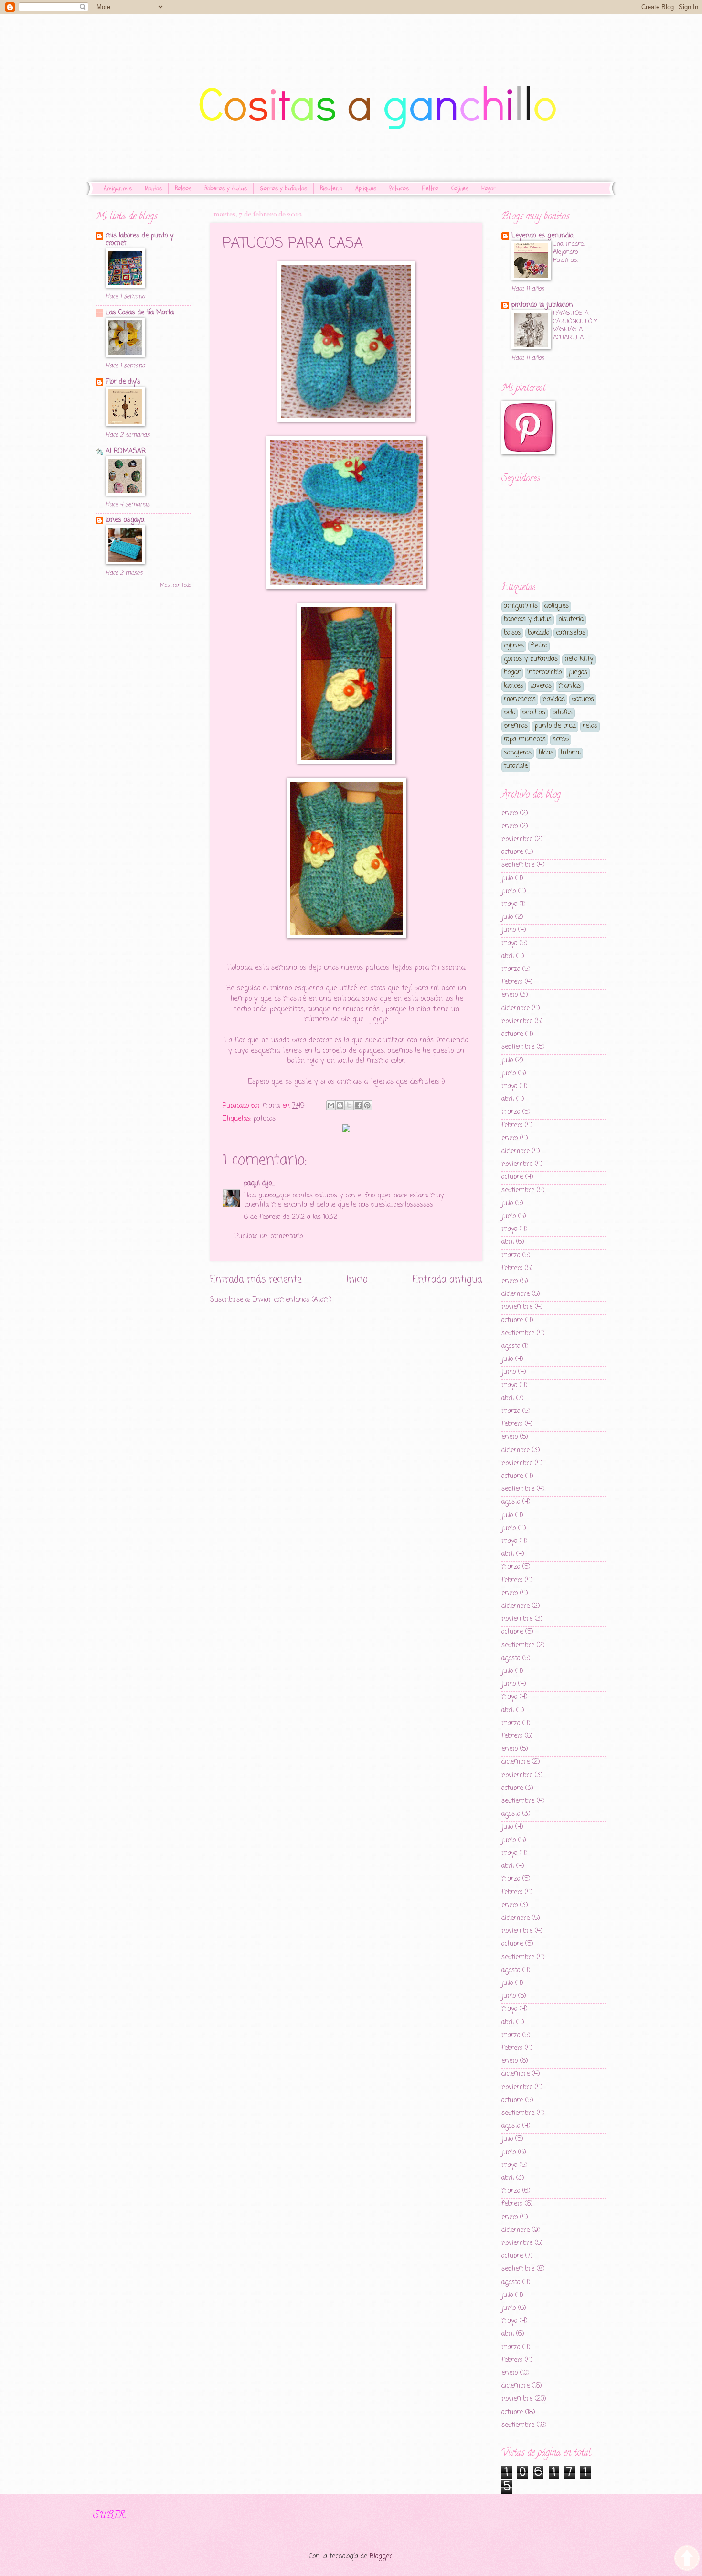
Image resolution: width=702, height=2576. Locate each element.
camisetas (571, 633)
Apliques (366, 188)
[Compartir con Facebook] (358, 1105)
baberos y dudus (528, 620)
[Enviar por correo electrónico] (331, 1105)
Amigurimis (118, 188)
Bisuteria (331, 188)
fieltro (539, 646)
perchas (534, 713)
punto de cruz (555, 726)
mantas (570, 686)
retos (590, 726)
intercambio (544, 673)
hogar (512, 673)
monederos (520, 699)
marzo (511, 969)
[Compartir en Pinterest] (367, 1105)
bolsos (512, 633)
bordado (538, 633)
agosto (511, 1346)
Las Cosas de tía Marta (140, 313)
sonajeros (518, 753)
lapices (514, 686)
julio (507, 878)
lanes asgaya (125, 520)
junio (509, 891)
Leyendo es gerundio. (543, 236)
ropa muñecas (525, 739)
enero (510, 814)
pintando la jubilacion (542, 305)
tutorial (570, 753)
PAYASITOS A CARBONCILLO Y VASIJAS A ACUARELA (575, 325)
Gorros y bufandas (283, 188)
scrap (561, 739)
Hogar (489, 188)
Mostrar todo (175, 585)
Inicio (357, 1279)
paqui (252, 1183)
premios (516, 726)
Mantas (153, 188)
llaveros (541, 686)
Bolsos (183, 188)
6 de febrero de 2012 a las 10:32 (291, 1217)
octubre (512, 852)
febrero (512, 982)
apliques (557, 606)
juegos (578, 673)
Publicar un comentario (269, 1236)
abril (508, 956)
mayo (509, 904)
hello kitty (579, 659)
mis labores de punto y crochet (139, 240)
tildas (546, 753)
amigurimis (521, 606)
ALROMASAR (126, 451)
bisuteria (571, 620)
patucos (265, 1119)
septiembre (518, 865)
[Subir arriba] (687, 2560)
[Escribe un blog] (340, 1105)
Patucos (399, 188)
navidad (554, 699)
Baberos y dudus (226, 188)
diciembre (516, 1008)
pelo (510, 713)
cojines (514, 646)
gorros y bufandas (531, 659)
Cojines (460, 188)
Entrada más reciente (256, 1279)
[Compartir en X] (349, 1105)
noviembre (517, 839)
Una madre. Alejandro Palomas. (569, 252)
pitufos (562, 713)
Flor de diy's (123, 382)
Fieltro (430, 188)
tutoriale (516, 766)
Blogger (381, 2557)
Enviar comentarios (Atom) (292, 1300)
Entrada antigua (447, 1279)
